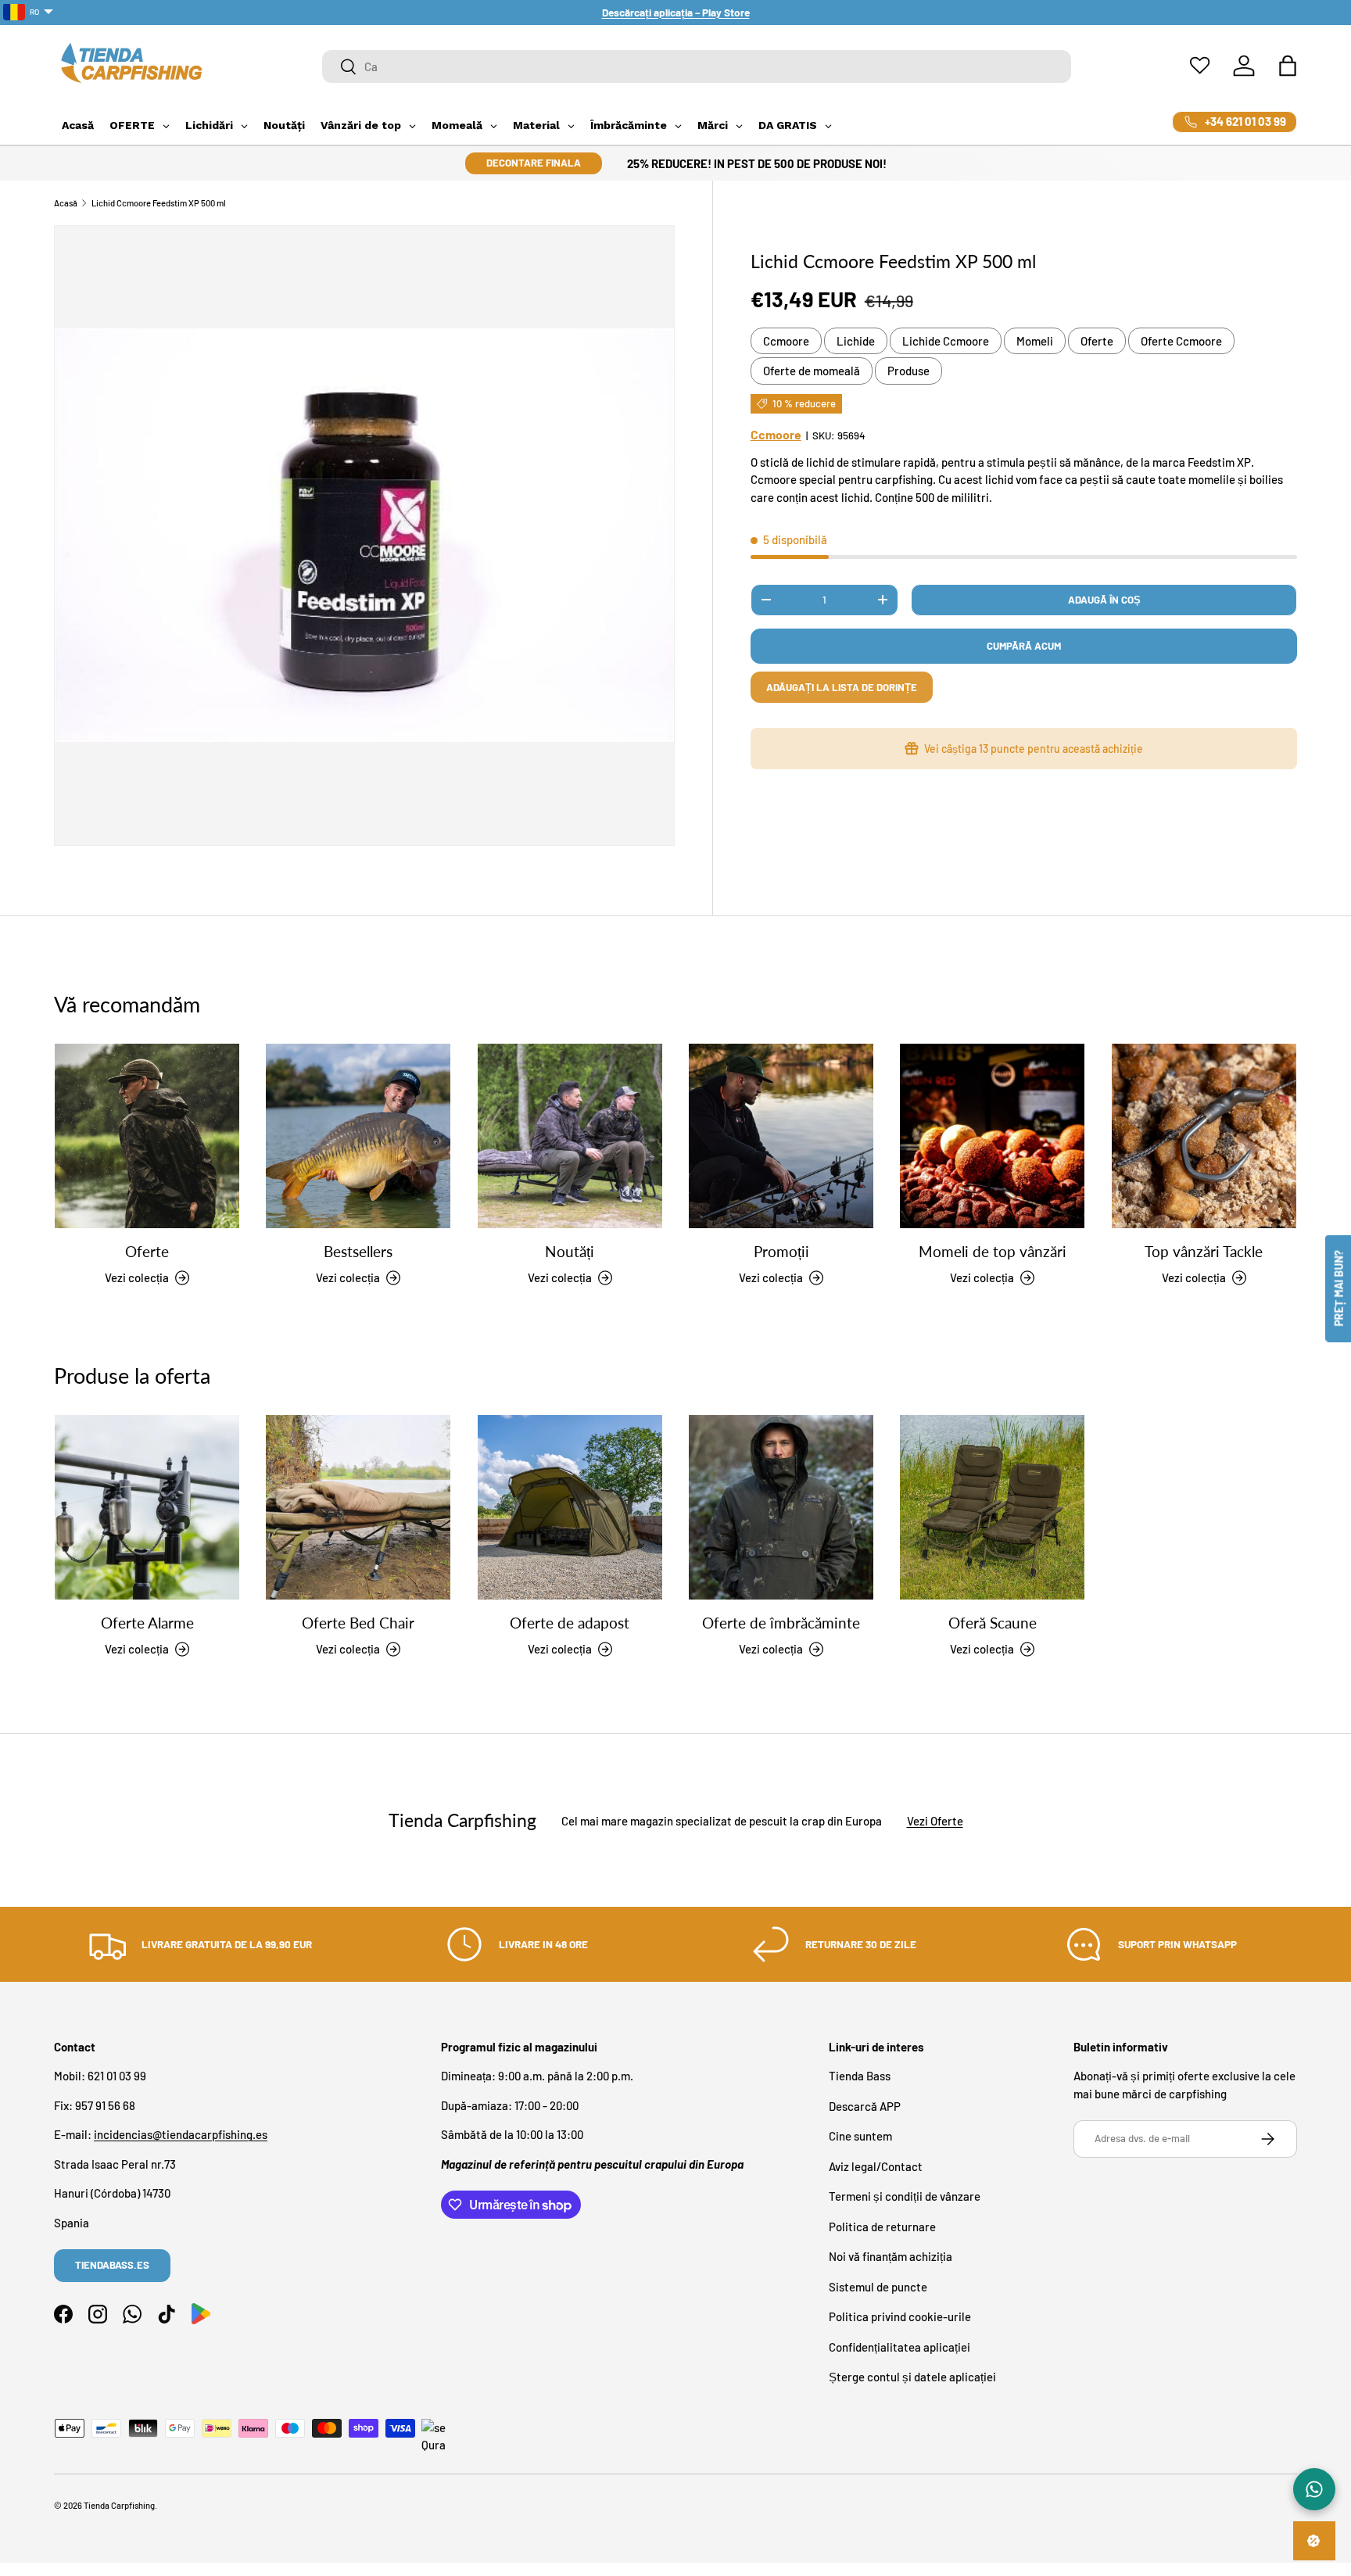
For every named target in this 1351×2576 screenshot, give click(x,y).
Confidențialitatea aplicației (899, 2347)
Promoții (781, 1252)
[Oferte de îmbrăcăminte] (781, 1507)
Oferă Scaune (993, 1623)
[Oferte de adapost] (570, 1507)
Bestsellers (358, 1252)
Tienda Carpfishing (119, 2505)
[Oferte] (147, 1136)
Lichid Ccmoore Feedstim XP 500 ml (159, 203)
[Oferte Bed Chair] (358, 1507)
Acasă (66, 203)
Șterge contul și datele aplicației (912, 2377)
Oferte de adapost (570, 1623)
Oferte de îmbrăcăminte (781, 1623)
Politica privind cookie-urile (900, 2317)
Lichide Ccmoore (946, 341)
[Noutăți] (570, 1136)
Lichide (856, 341)
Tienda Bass (860, 2076)
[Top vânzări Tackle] (1204, 1136)
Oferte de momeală (812, 371)
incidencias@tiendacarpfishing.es (181, 2135)
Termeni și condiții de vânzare (905, 2197)
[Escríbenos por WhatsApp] (1314, 2489)
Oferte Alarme (147, 1623)
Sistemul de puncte (878, 2287)
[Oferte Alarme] (147, 1507)
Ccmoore (786, 341)
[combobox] (697, 66)
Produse (908, 371)
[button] (1288, 66)
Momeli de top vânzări (993, 1252)
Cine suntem (860, 2137)
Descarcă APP (865, 2106)
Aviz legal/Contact (876, 2166)
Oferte (1097, 341)
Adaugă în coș (1104, 600)
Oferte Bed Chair (358, 1623)
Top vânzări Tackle (1204, 1252)
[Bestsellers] (358, 1136)
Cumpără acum (1024, 646)
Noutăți (570, 1252)
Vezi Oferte (935, 1820)
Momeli (1035, 341)
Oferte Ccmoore (1181, 341)
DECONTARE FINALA (534, 163)
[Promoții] (781, 1136)
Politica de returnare (882, 2227)
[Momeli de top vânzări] (992, 1136)
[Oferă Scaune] (992, 1507)
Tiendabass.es (112, 2265)
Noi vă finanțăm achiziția (891, 2257)
